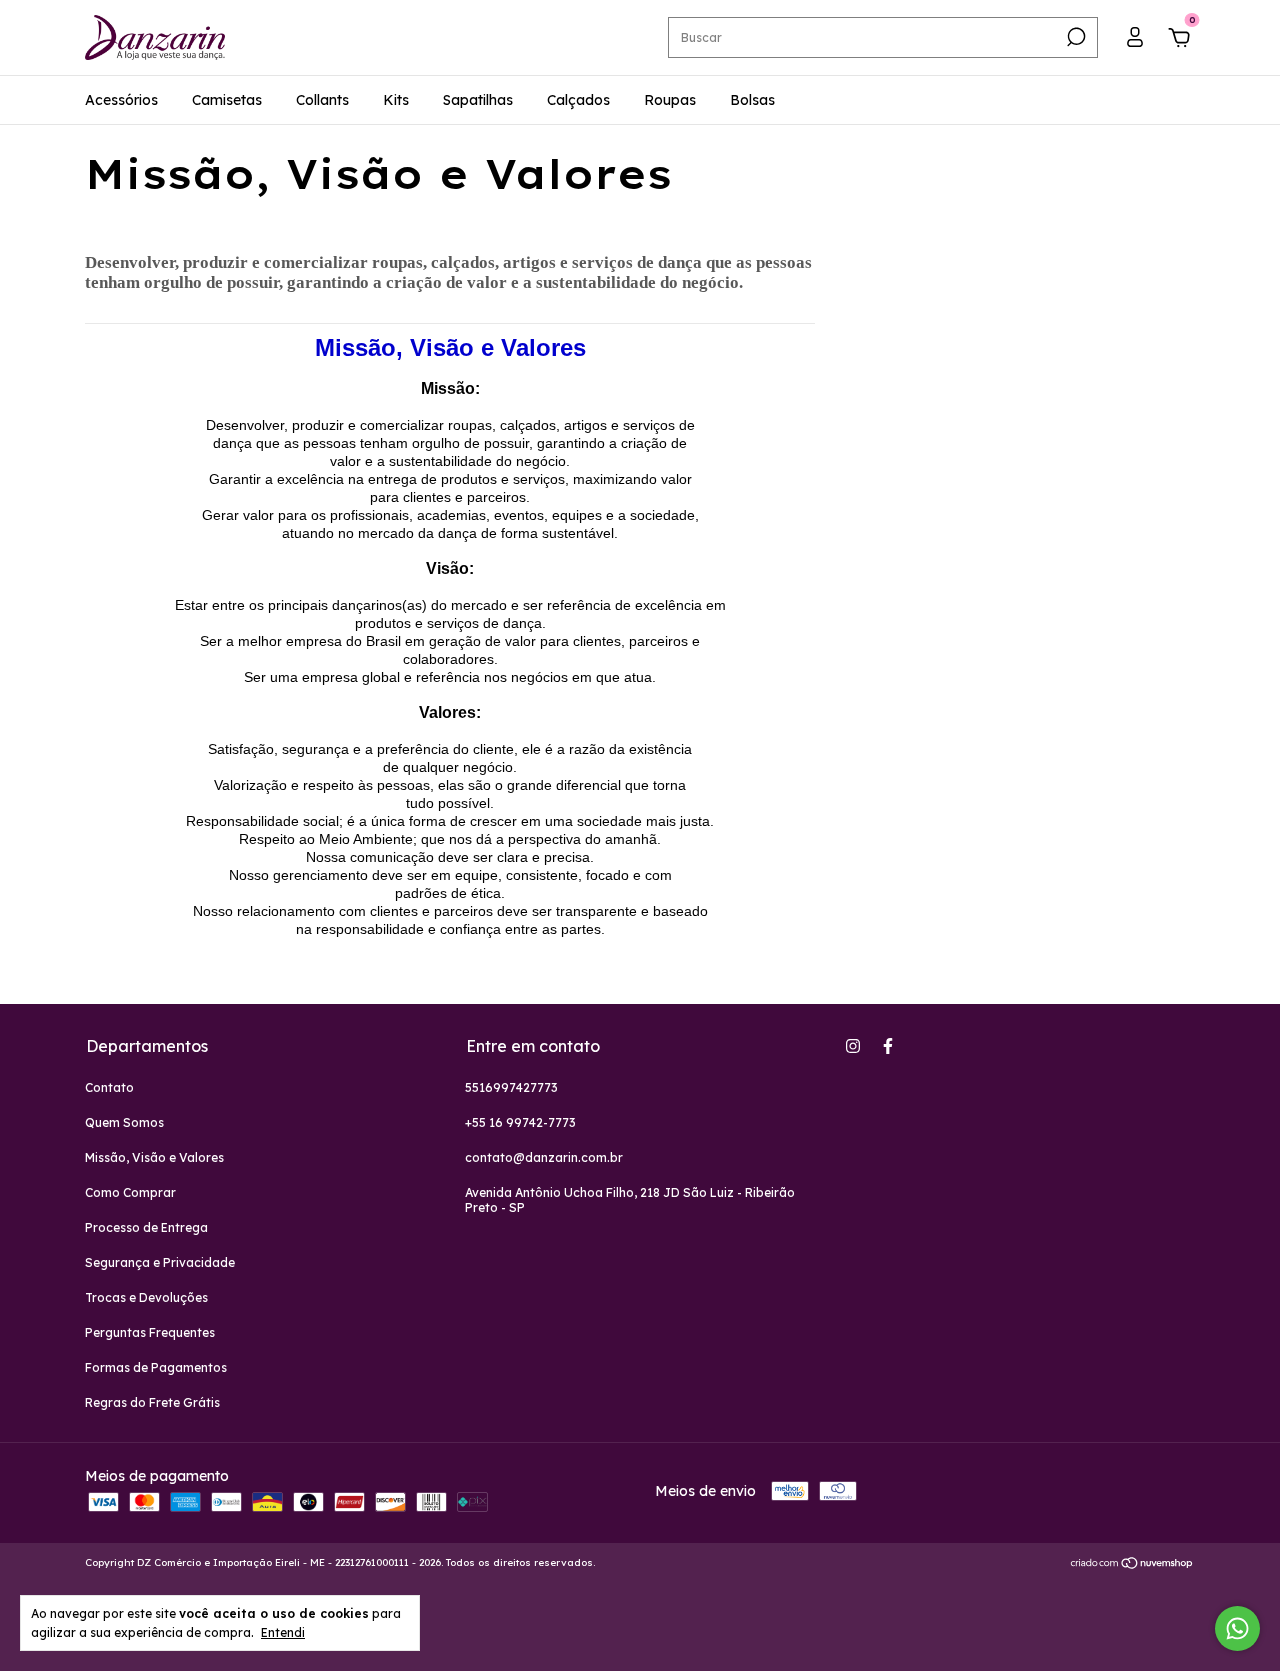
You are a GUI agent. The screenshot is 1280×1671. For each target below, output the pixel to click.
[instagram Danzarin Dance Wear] (853, 1046)
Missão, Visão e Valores (154, 1157)
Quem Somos (124, 1122)
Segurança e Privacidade (160, 1262)
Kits (396, 100)
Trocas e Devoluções (146, 1297)
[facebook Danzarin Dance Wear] (888, 1046)
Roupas (670, 100)
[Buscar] (1074, 37)
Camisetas (227, 100)
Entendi (283, 1632)
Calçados (578, 100)
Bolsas (752, 100)
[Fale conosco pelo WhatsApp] (1237, 1628)
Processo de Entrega (146, 1227)
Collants (322, 100)
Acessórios (121, 100)
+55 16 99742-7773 (520, 1122)
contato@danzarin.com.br (544, 1157)
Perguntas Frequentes (150, 1332)
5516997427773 (511, 1087)
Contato (109, 1087)
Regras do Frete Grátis (152, 1402)
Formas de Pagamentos (156, 1367)
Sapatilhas (478, 100)
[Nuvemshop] (1132, 1565)
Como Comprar (130, 1192)
